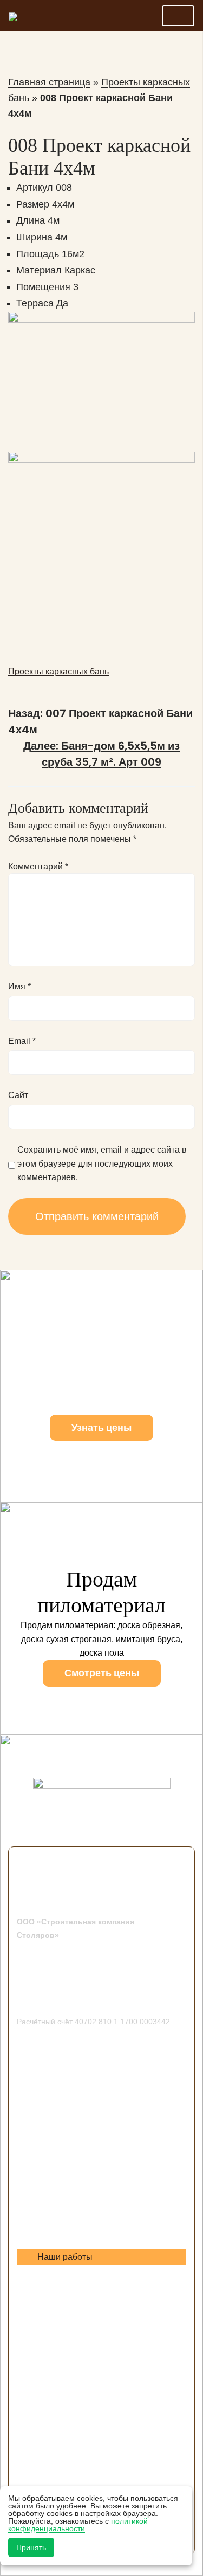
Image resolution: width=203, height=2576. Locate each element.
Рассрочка (38, 2314)
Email (22, 1041)
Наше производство (57, 2227)
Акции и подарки (50, 2172)
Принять (31, 2547)
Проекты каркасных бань (58, 671)
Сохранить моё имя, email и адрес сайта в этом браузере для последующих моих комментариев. (102, 1163)
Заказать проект (49, 2186)
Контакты (35, 2214)
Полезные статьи (51, 2300)
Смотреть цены (102, 1673)
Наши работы (65, 2257)
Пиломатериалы (50, 2286)
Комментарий (38, 867)
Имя (19, 986)
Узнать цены (101, 1427)
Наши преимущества (59, 2241)
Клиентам (36, 2200)
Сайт (18, 1095)
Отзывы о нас (44, 2272)
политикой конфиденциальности (78, 2525)
